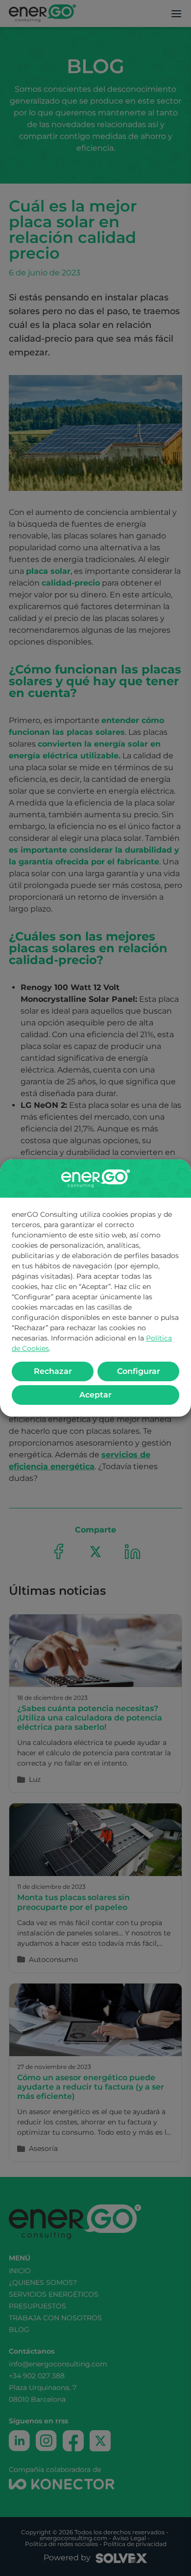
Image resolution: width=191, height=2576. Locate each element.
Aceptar (95, 1395)
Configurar (139, 1371)
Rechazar (53, 1371)
